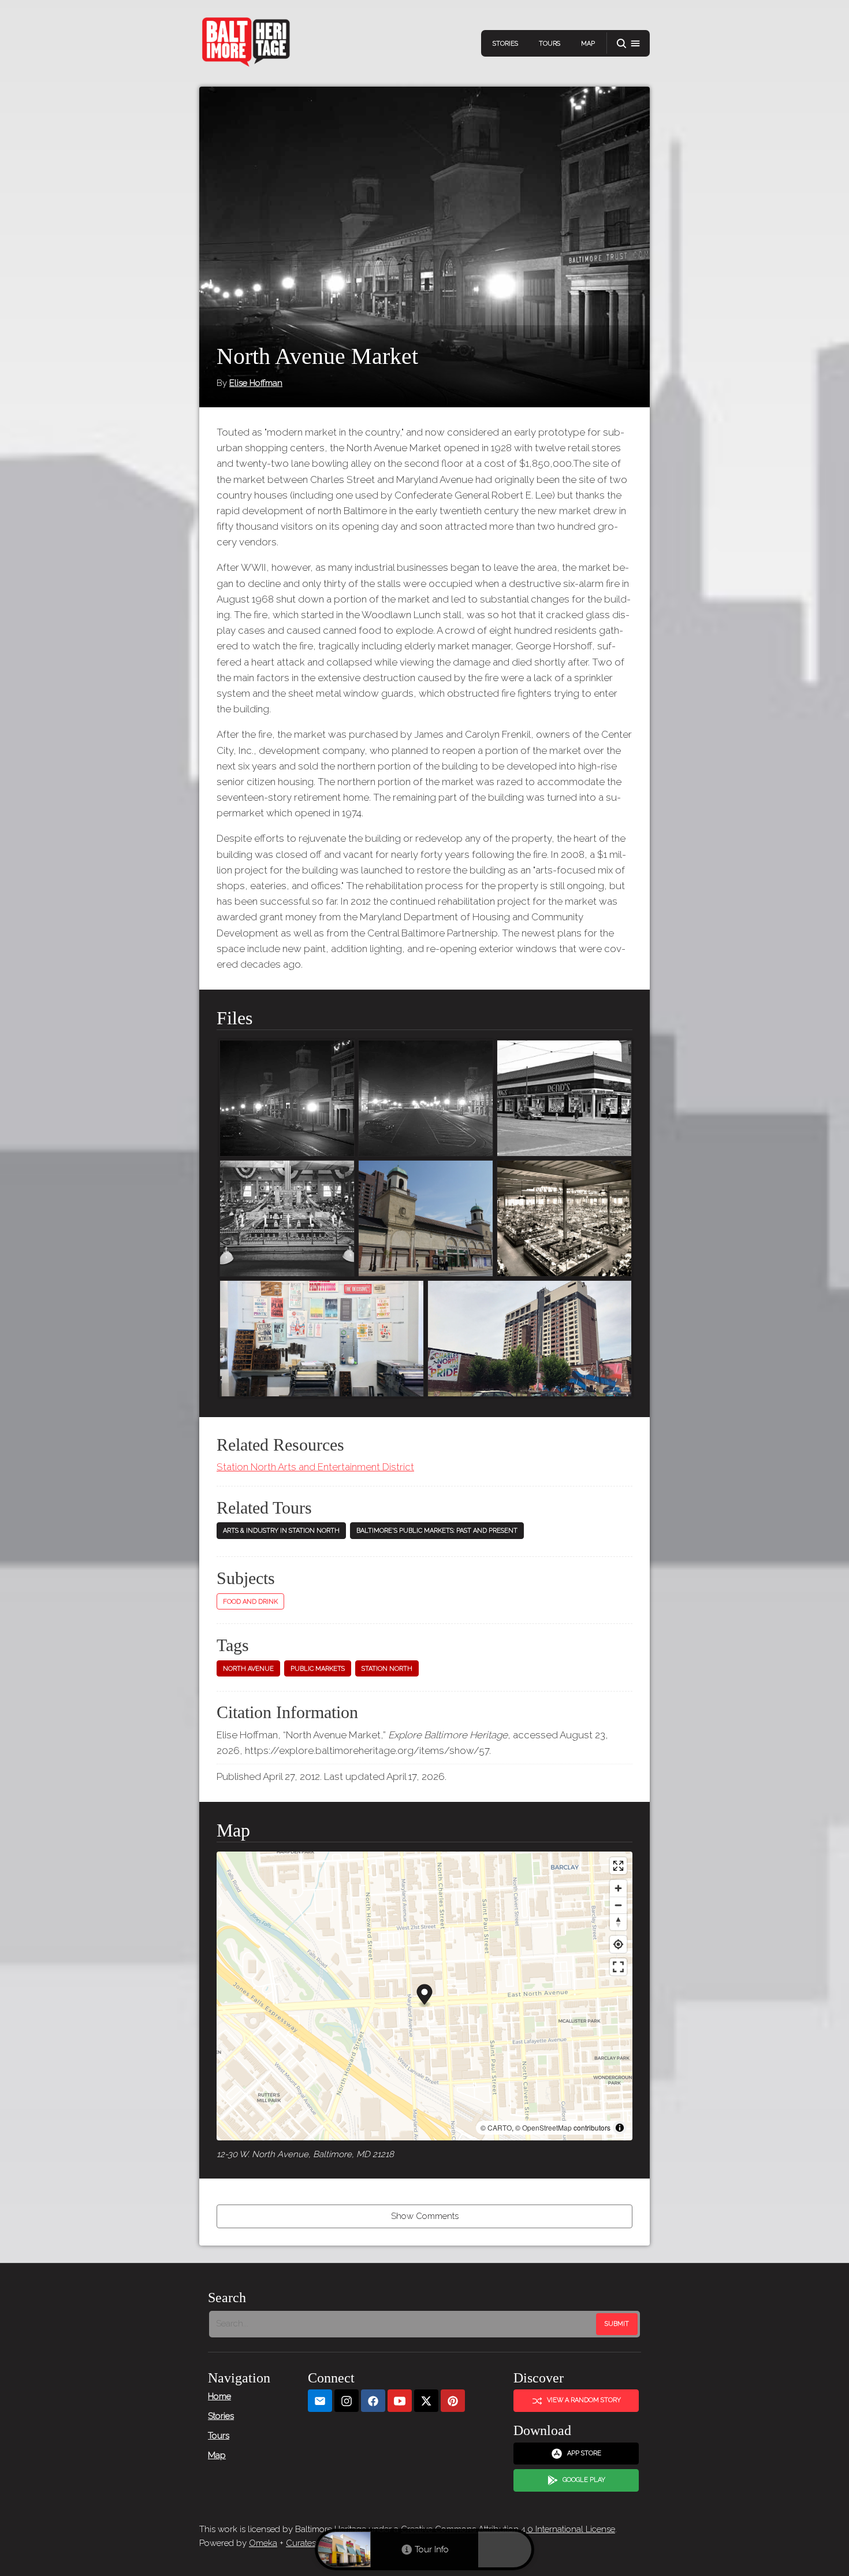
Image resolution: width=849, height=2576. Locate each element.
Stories (505, 44)
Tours (550, 44)
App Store (584, 2453)
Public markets (318, 1669)
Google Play (584, 2480)
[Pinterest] (453, 2401)
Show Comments (425, 2216)
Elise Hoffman (256, 383)
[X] (426, 2401)
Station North (387, 1669)
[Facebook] (373, 2401)
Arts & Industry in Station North (281, 1531)
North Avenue (248, 1669)
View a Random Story (584, 2400)
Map (588, 44)
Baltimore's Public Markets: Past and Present (437, 1531)
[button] (628, 44)
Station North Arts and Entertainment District (315, 1467)
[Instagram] (347, 2401)
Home (219, 2396)
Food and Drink (250, 1602)
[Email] (320, 2401)
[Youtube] (400, 2401)
